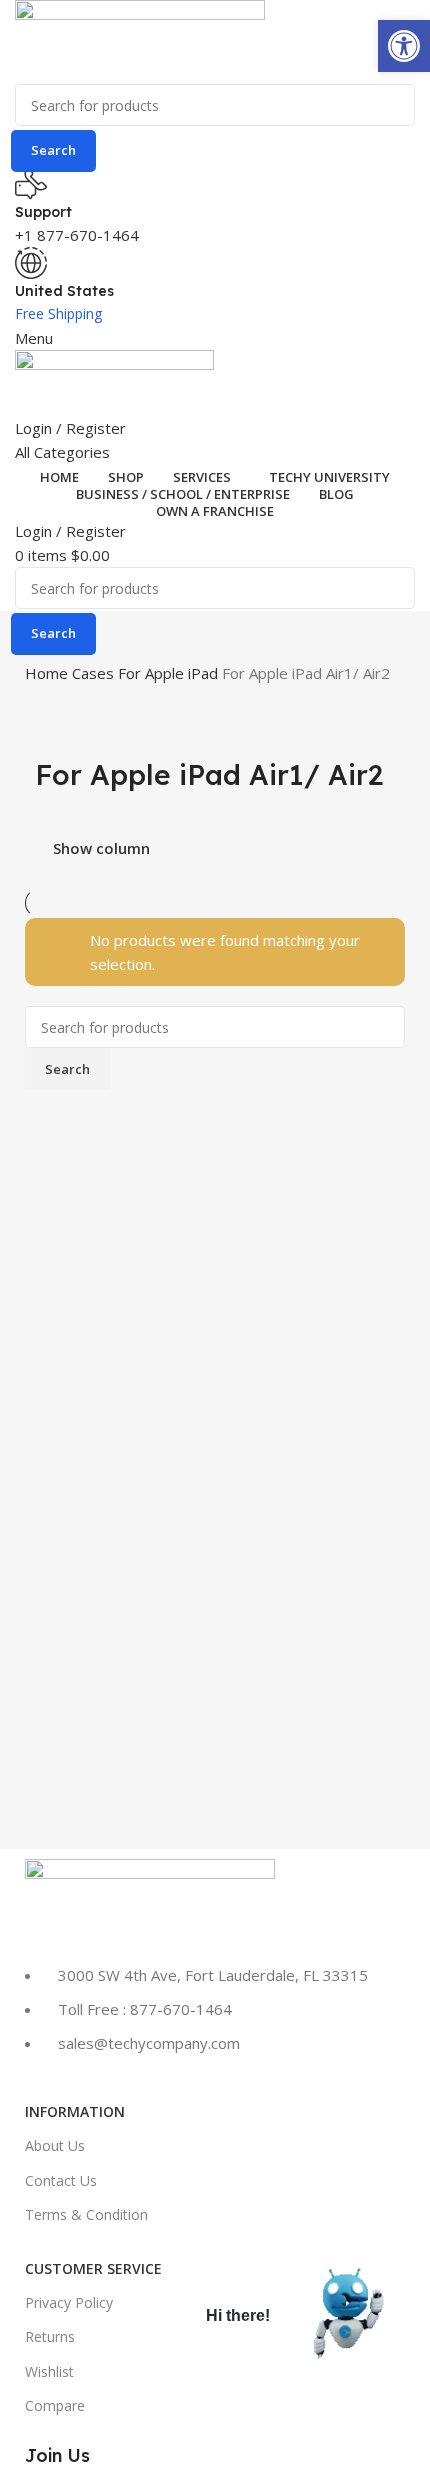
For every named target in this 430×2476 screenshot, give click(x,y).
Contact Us (61, 2180)
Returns (50, 2336)
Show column (101, 848)
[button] (404, 46)
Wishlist (49, 2371)
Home (48, 673)
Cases (95, 673)
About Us (55, 2145)
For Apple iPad (170, 673)
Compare (55, 2405)
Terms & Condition (86, 2214)
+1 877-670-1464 (77, 235)
